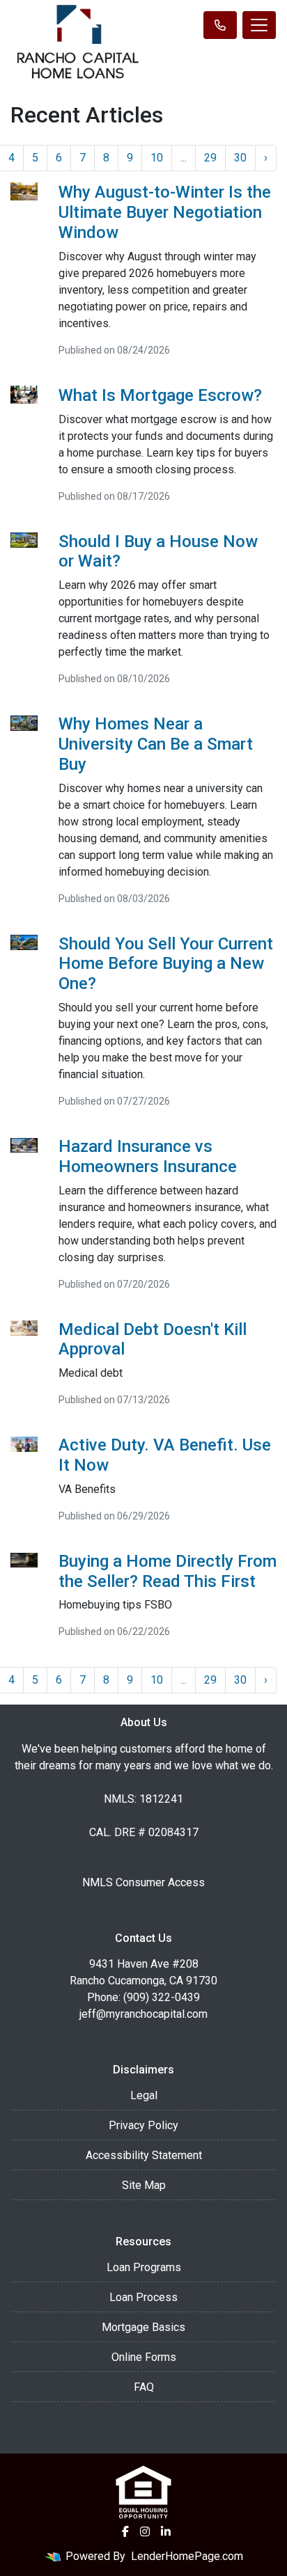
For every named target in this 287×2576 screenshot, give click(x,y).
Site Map (144, 2185)
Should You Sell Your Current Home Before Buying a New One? (166, 964)
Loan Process (143, 2297)
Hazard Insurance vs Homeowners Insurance (148, 1156)
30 (240, 158)
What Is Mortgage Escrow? (160, 395)
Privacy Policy (143, 2125)
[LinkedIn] (166, 2531)
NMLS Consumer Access (143, 1882)
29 (210, 158)
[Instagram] (145, 2531)
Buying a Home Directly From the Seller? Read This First (168, 1571)
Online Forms (144, 2357)
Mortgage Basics (143, 2327)
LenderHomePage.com (187, 2556)
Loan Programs (144, 2267)
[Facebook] (125, 2531)
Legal (144, 2095)
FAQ (144, 2387)
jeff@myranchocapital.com (143, 2014)
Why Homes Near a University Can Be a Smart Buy (156, 744)
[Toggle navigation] (259, 25)
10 (157, 158)
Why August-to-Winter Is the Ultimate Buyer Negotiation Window (165, 212)
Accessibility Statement (144, 2155)
